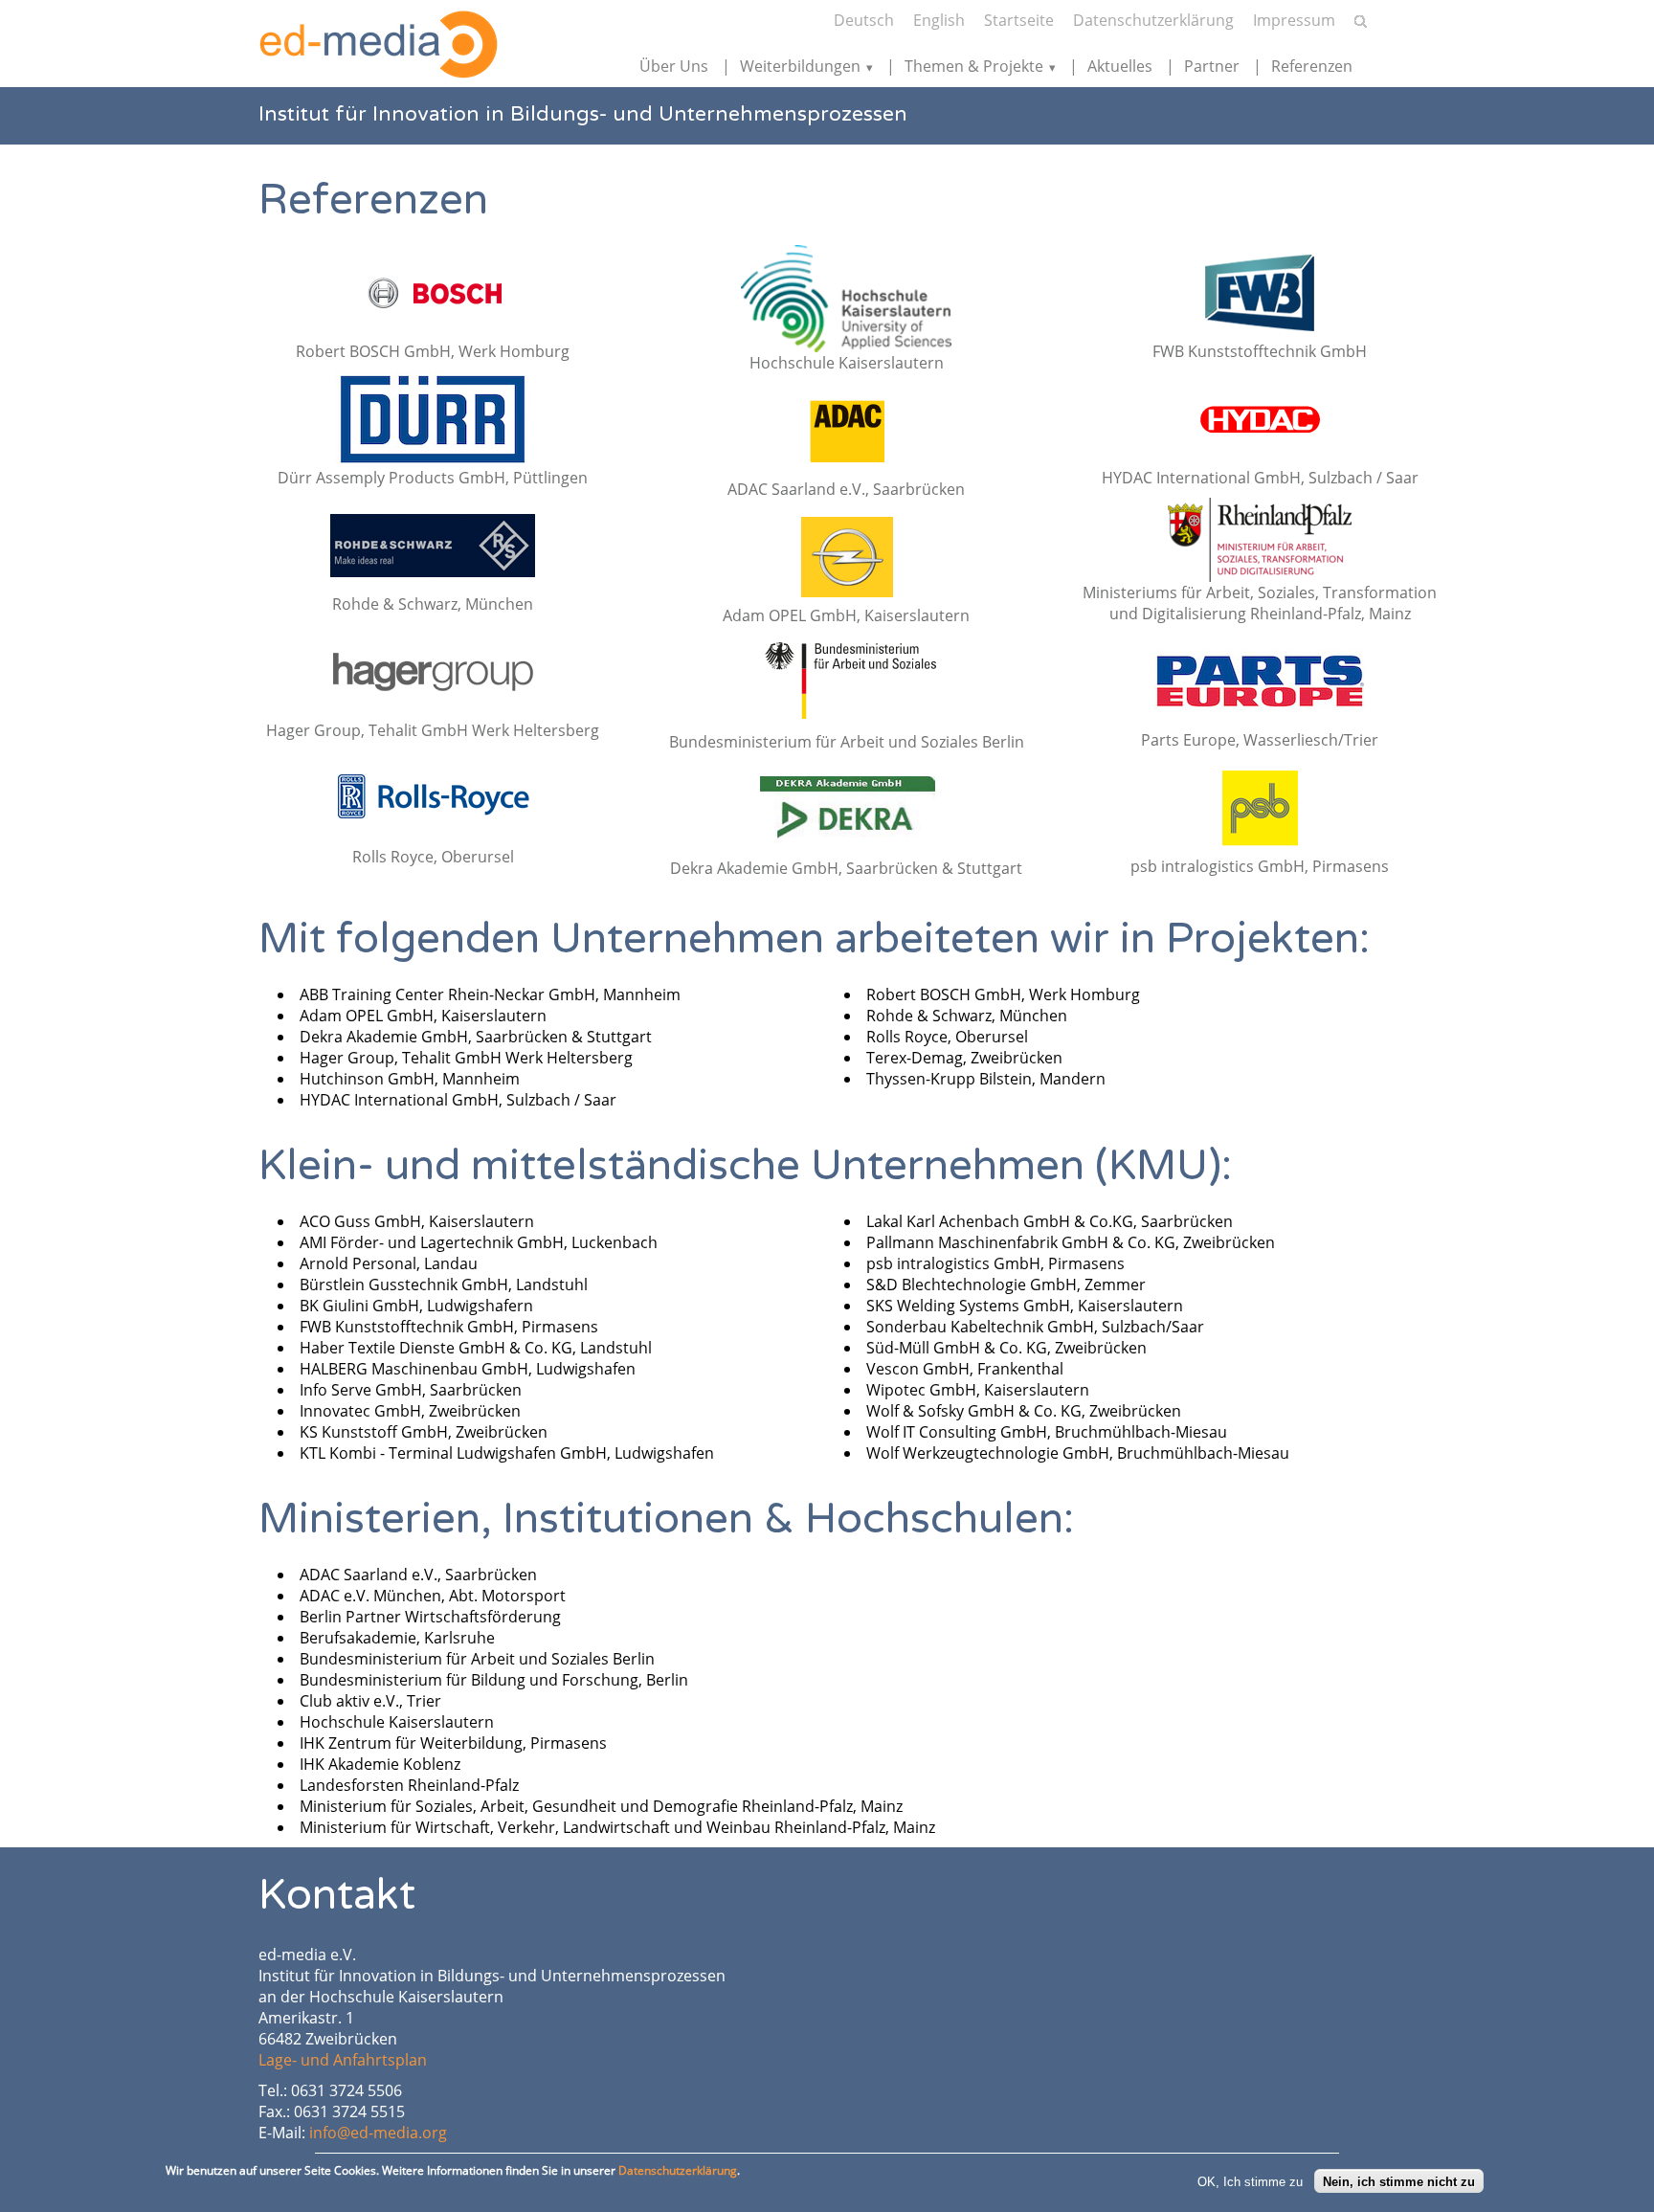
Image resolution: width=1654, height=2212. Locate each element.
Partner (1212, 66)
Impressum (1294, 20)
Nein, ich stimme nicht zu (1399, 2181)
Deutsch (864, 20)
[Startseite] (378, 45)
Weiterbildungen (800, 66)
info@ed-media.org (378, 2133)
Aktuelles (1120, 66)
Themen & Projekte (974, 66)
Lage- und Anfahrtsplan (343, 2060)
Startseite (1019, 20)
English (939, 20)
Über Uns (674, 66)
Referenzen (1312, 66)
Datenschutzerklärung (1153, 20)
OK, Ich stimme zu (1250, 2181)
